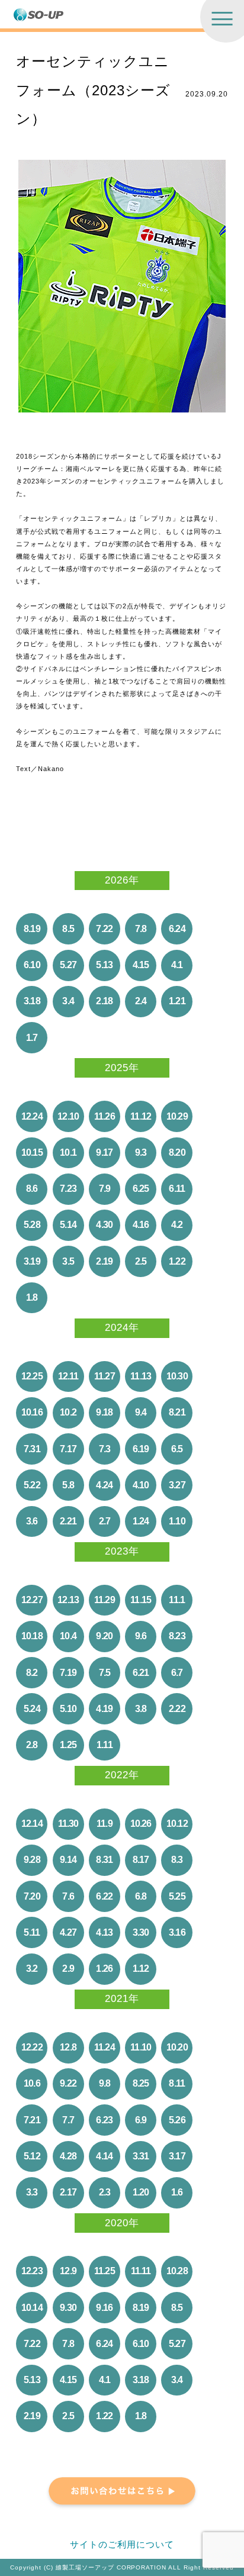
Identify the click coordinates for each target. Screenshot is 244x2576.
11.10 (141, 2047)
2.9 (68, 1969)
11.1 (177, 1600)
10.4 (68, 1636)
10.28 (177, 2271)
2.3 (105, 2192)
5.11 (32, 1932)
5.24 (32, 1709)
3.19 (32, 1261)
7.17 (68, 1449)
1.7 (32, 1038)
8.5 (68, 929)
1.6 (177, 2192)
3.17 (177, 2156)
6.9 (141, 2120)
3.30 (141, 1932)
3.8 (141, 1709)
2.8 (32, 1745)
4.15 (141, 965)
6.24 (177, 929)
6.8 (141, 1896)
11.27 (105, 1376)
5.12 (32, 2156)
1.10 (177, 1521)
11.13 (141, 1376)
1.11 (105, 1745)
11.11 (141, 2271)
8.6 (32, 1189)
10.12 (177, 1824)
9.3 (141, 1152)
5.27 (68, 965)
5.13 (104, 965)
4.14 (104, 2156)
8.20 (177, 1152)
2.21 (68, 1521)
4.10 (141, 1485)
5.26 (177, 2120)
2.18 (104, 1001)
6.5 (177, 1449)
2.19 (104, 1261)
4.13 (104, 1932)
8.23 (177, 1636)
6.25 (141, 1189)
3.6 (32, 1521)
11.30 (68, 1824)
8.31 (104, 1860)
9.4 (141, 1412)
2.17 (68, 2192)
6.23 (104, 2120)
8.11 (177, 2083)
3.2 (32, 1969)
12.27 (32, 1600)
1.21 (177, 1001)
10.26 (141, 1824)
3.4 (68, 1001)
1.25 (68, 1745)
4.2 (177, 1225)
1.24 (141, 1521)
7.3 (105, 1449)
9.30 (68, 2308)
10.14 (32, 2308)
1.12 (141, 1969)
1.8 (32, 1297)
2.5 (141, 1261)
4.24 (104, 1485)
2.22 (177, 1709)
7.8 (141, 929)
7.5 (105, 1673)
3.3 (32, 2192)
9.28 (32, 1860)
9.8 (105, 2083)
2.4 (141, 1001)
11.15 (141, 1600)
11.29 (105, 1600)
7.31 (32, 1449)
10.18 (32, 1636)
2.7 (105, 1521)
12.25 (32, 1376)
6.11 (177, 1189)
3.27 (177, 1485)
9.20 (104, 1636)
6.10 (32, 965)
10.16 (32, 1412)
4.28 (68, 2156)
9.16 (104, 2308)
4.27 (68, 1932)
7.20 (32, 1896)
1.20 (141, 2192)
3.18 (32, 1001)
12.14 (32, 1824)
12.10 (68, 1116)
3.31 (141, 2156)
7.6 (68, 1896)
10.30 (177, 1376)
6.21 (141, 1673)
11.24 (105, 2047)
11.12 (141, 1116)
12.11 (68, 1376)
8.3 (177, 1860)
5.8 (68, 1485)
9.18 (104, 1412)
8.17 (141, 1860)
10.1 (68, 1152)
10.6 (32, 2083)
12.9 (68, 2271)
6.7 (177, 1673)
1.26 (104, 1969)
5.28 (32, 1225)
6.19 (141, 1449)
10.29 (177, 1116)
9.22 (68, 2083)
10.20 (177, 2047)
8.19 (32, 929)
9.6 (141, 1636)
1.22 (177, 1261)
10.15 (32, 1152)
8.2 (32, 1673)
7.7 (68, 2120)
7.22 (104, 929)
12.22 (32, 2047)
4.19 (104, 1709)
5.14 (68, 1225)
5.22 (32, 1485)
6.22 (104, 1896)
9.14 (68, 1860)
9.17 (104, 1152)
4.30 (104, 1225)
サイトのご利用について (122, 2545)
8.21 (177, 1412)
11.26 (105, 1116)
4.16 (141, 1225)
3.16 (177, 1932)
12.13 (68, 1600)
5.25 (177, 1896)
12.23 (32, 2271)
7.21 (32, 2120)
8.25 (141, 2083)
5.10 (68, 1709)
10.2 (68, 1412)
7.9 (105, 1189)
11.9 (105, 1824)
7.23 (68, 1189)
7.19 (68, 1673)
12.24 (32, 1116)
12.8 (68, 2047)
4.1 (177, 965)
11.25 (105, 2271)
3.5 (68, 1261)
